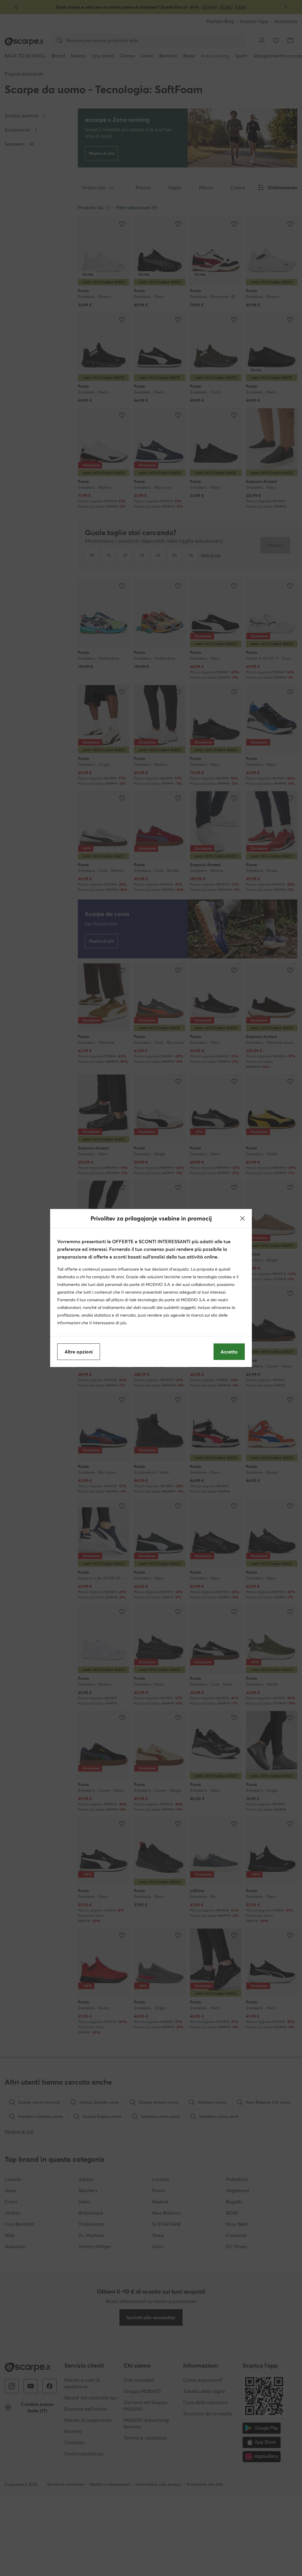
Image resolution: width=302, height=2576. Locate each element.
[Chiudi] (242, 1218)
